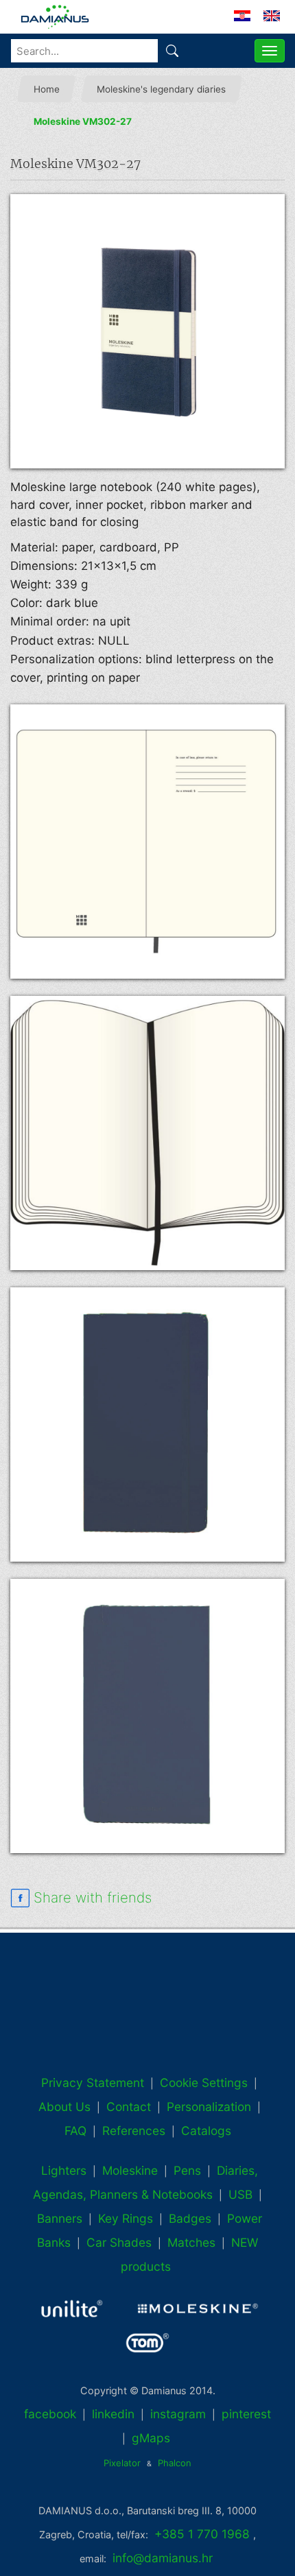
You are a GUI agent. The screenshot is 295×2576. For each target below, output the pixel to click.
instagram (178, 2414)
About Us (64, 2107)
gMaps (151, 2438)
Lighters (64, 2170)
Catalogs (206, 2131)
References (134, 2131)
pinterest (246, 2414)
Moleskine (130, 2170)
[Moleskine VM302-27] (147, 331)
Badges (190, 2218)
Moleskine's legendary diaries (161, 89)
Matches (191, 2242)
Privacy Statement (93, 2083)
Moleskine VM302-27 (83, 121)
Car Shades (119, 2242)
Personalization (209, 2107)
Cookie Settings (204, 2083)
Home (47, 89)
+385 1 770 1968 (202, 2534)
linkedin (113, 2414)
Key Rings (126, 2218)
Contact (129, 2107)
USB (240, 2194)
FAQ (75, 2131)
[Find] (172, 51)
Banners (60, 2218)
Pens (187, 2170)
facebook (50, 2414)
